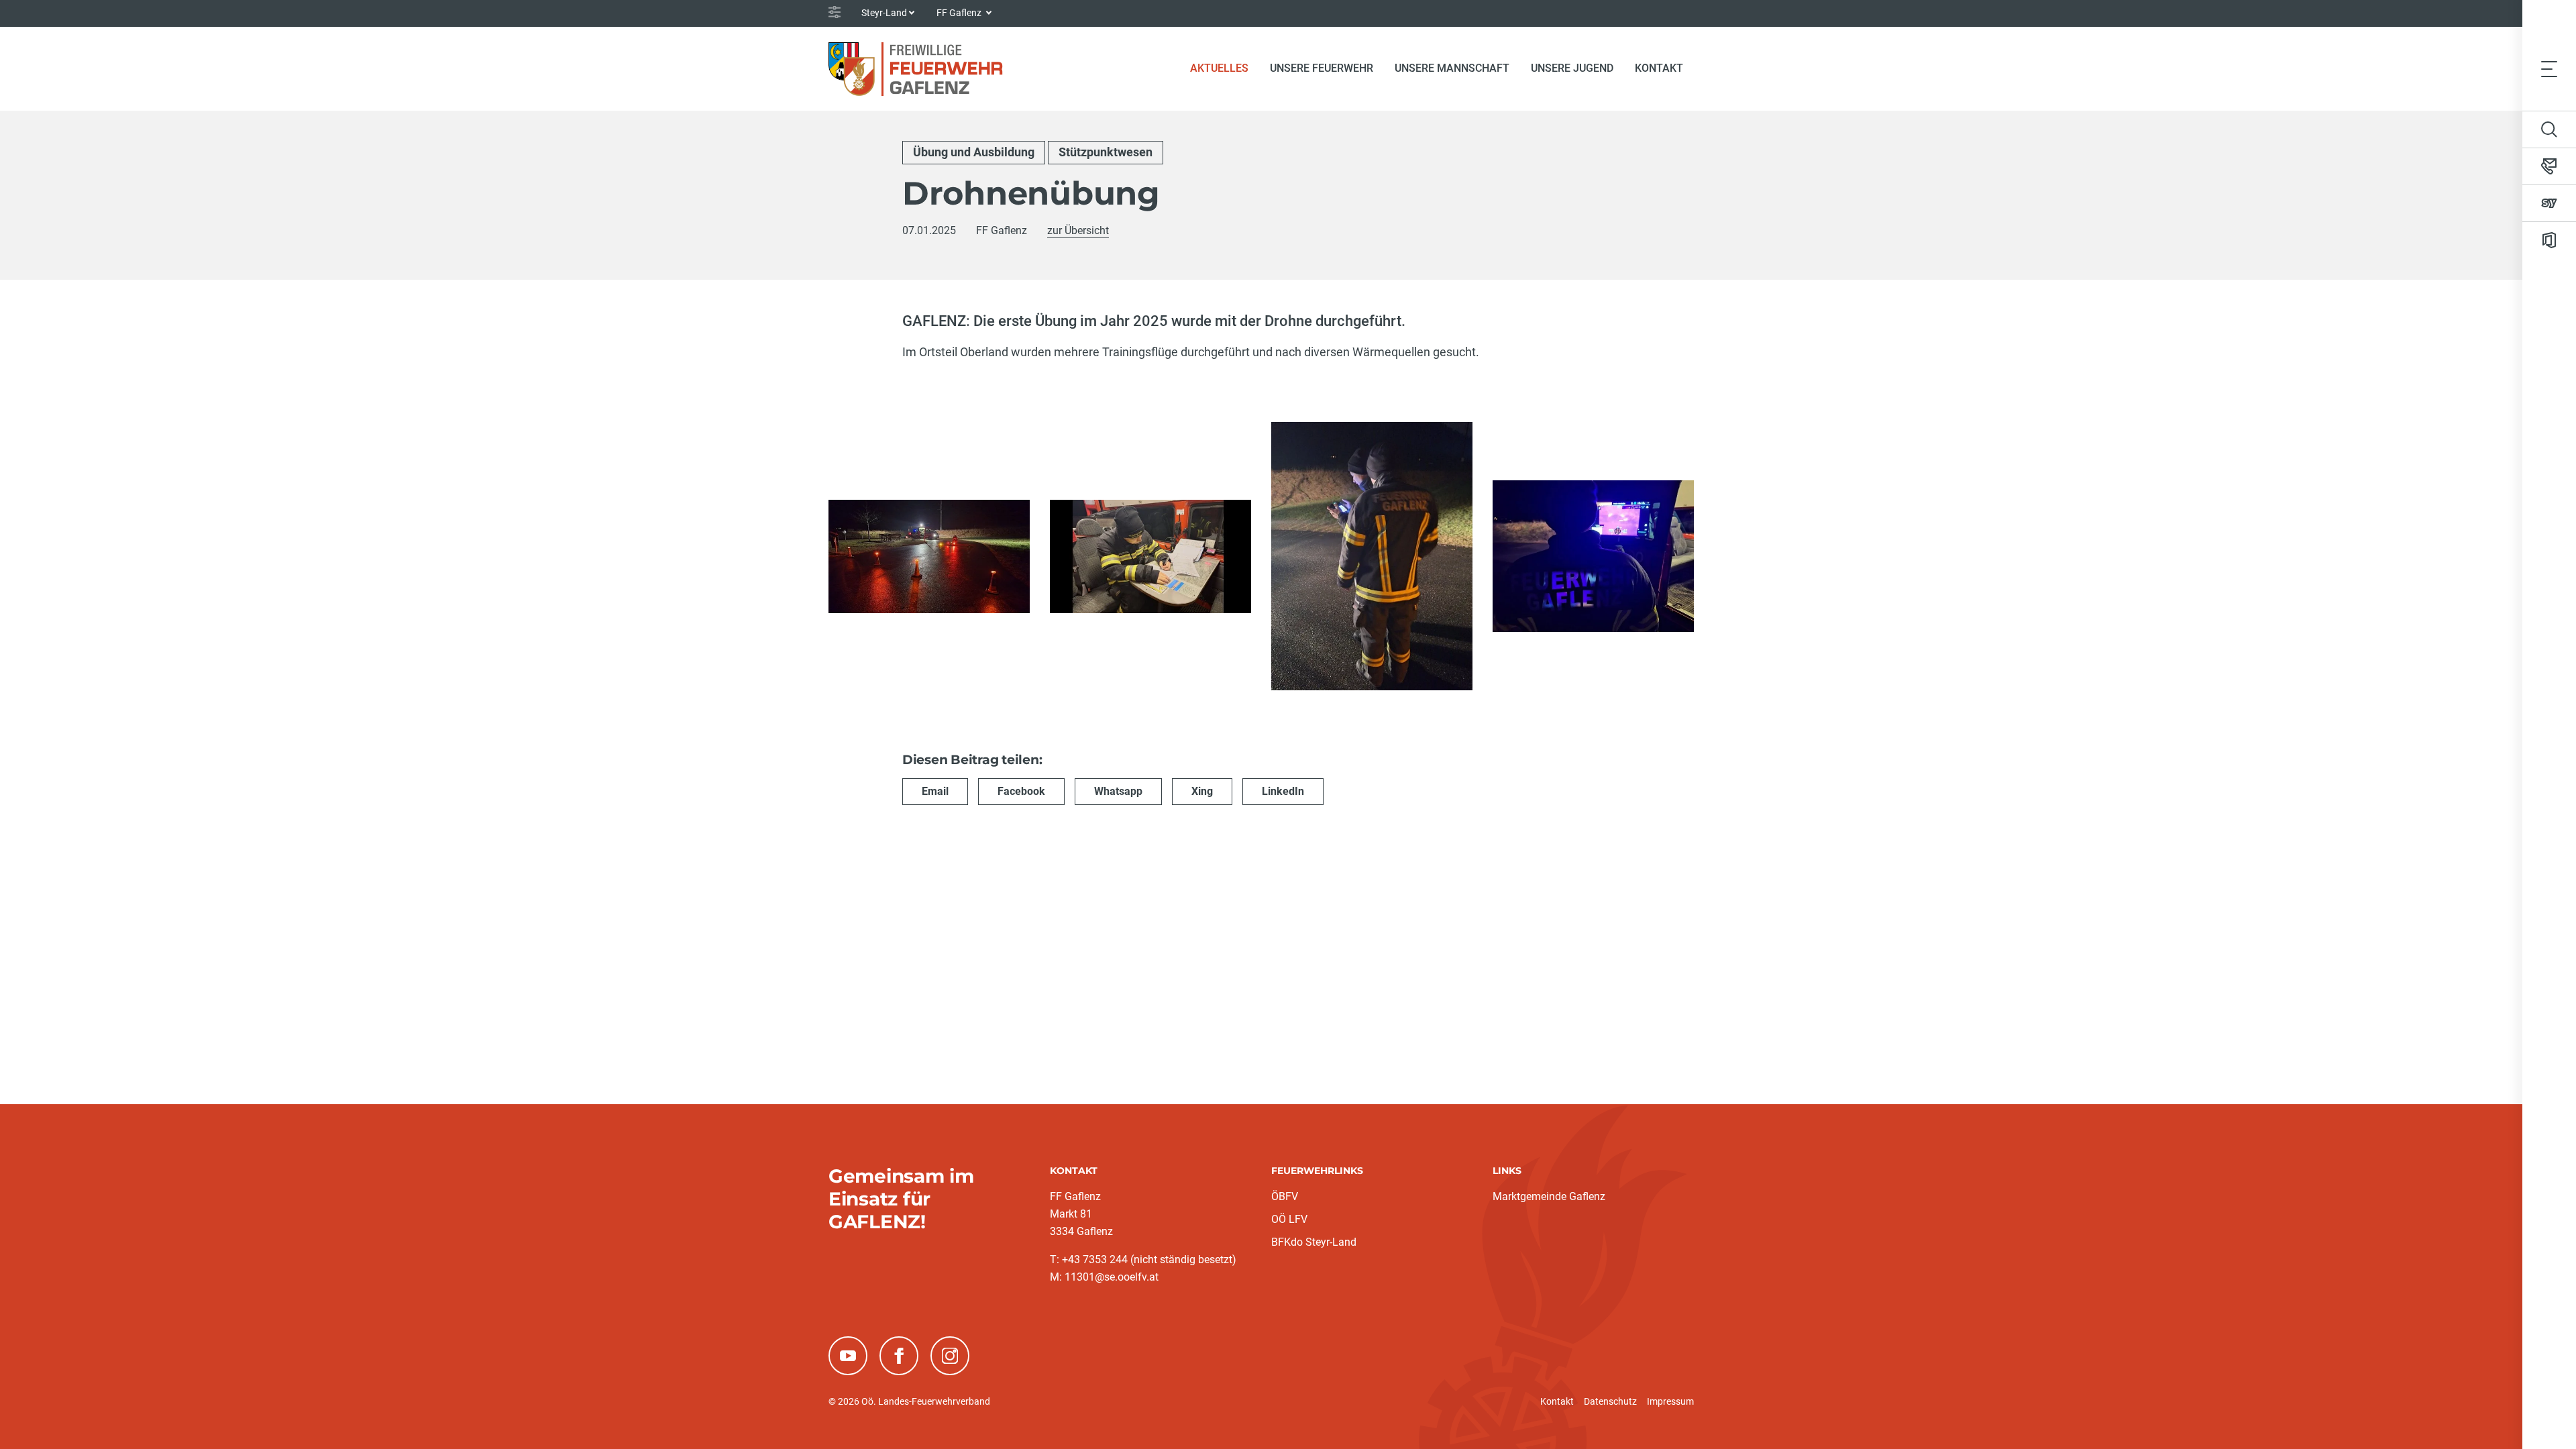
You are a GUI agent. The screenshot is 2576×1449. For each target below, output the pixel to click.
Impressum (1670, 1401)
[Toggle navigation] (2549, 68)
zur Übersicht (1078, 230)
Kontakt (1659, 68)
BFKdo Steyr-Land (1314, 1242)
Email (935, 791)
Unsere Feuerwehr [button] (1322, 68)
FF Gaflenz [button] (960, 13)
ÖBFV (1285, 1196)
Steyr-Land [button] (884, 13)
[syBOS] (2549, 203)
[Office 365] (2549, 240)
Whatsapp (1118, 791)
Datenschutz (1610, 1401)
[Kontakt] (2549, 166)
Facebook (1021, 791)
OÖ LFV (1289, 1219)
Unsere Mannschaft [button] (1452, 68)
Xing (1202, 791)
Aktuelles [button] (1219, 68)
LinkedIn (1283, 791)
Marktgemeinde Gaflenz (1549, 1196)
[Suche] (2549, 129)
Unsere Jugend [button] (1572, 68)
